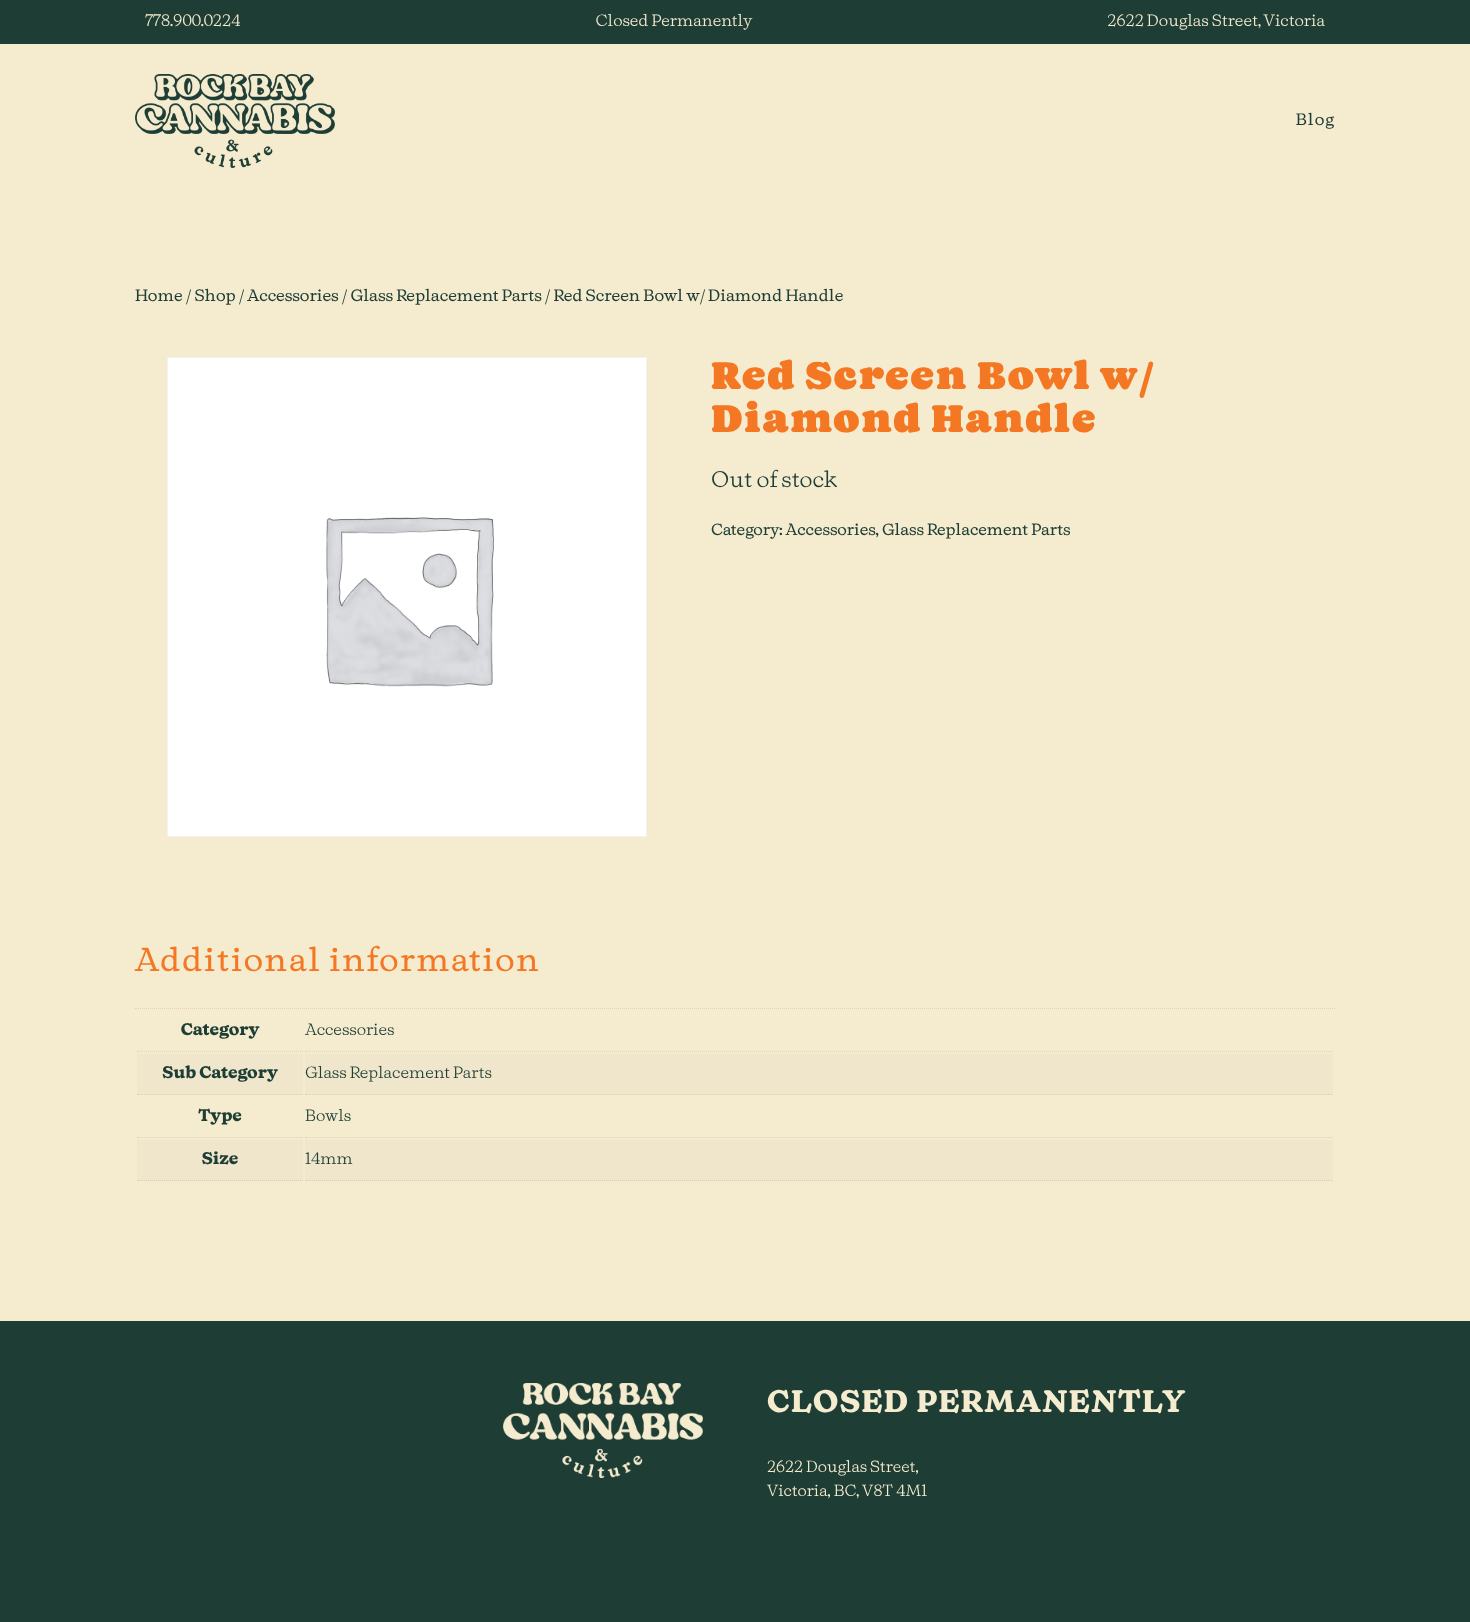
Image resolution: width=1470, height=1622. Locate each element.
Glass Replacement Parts (445, 297)
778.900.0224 (192, 22)
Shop (214, 297)
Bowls (328, 1117)
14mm (329, 1160)
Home (159, 297)
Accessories (292, 297)
